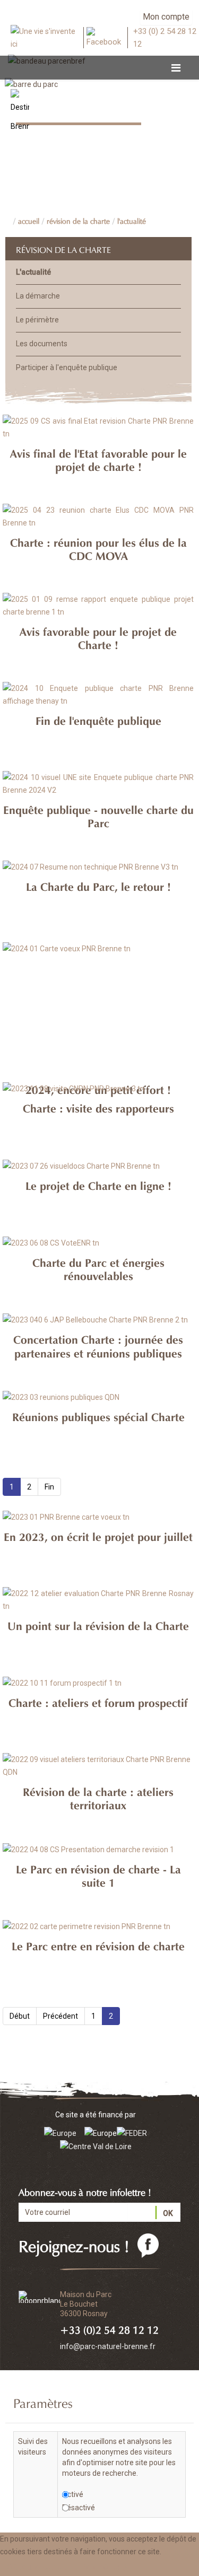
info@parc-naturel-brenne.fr (108, 2346)
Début (20, 2016)
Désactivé (79, 2508)
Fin (49, 1487)
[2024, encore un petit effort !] (98, 966)
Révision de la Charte (78, 220)
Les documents (42, 344)
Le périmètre (37, 320)
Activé (73, 2494)
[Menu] (176, 68)
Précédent (60, 2016)
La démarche (38, 296)
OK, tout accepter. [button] (36, 2567)
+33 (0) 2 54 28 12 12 (165, 38)
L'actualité (132, 220)
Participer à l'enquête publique (67, 367)
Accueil (29, 220)
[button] (107, 2567)
